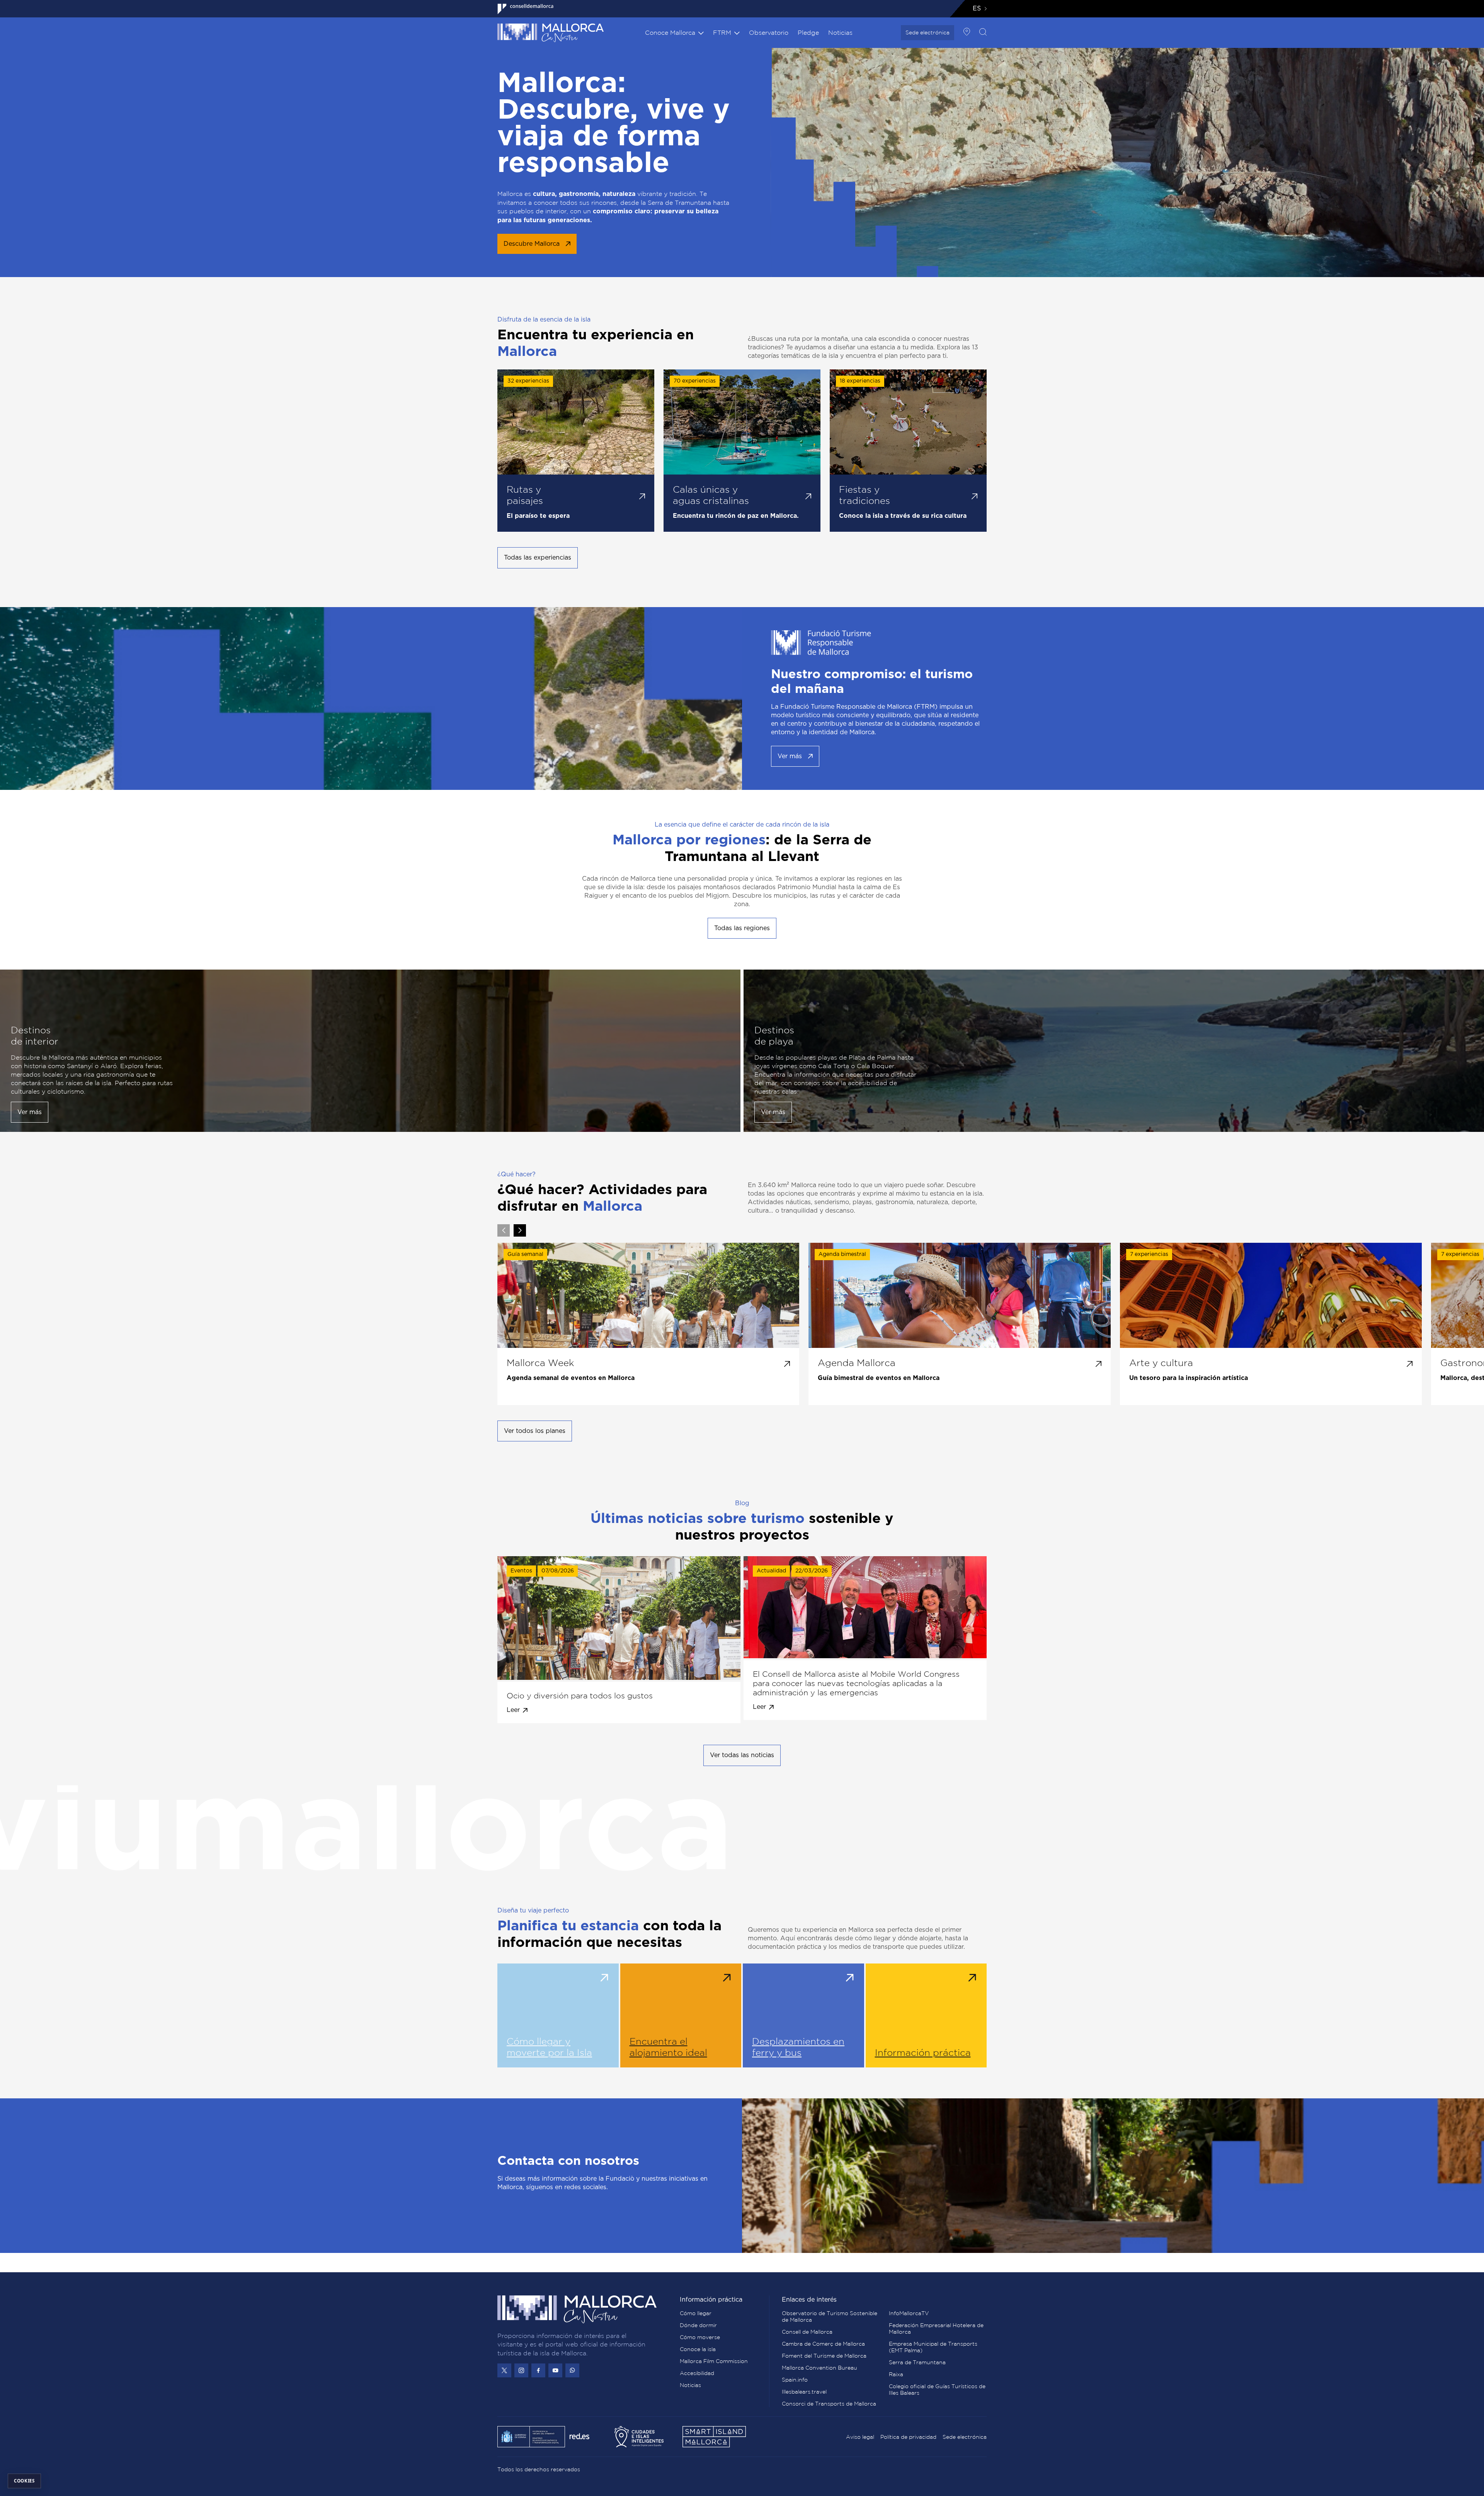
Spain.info (795, 2380)
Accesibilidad (697, 2373)
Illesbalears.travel (804, 2392)
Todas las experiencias (538, 558)
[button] (520, 1230)
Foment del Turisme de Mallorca (824, 2356)
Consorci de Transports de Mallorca (829, 2404)
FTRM (722, 32)
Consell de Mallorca (807, 2332)
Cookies (24, 2481)
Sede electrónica (927, 32)
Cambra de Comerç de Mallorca (823, 2344)
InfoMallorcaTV (909, 2313)
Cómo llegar (696, 2313)
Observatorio (769, 32)
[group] (648, 1324)
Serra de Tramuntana (917, 2362)
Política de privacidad (908, 2437)
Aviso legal (860, 2437)
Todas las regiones (742, 928)
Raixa (896, 2374)
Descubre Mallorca (532, 244)
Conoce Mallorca (670, 32)
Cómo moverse (700, 2337)
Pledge (808, 32)
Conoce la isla (698, 2349)
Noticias (840, 32)
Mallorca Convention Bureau (819, 2368)
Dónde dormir (698, 2325)
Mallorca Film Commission (714, 2361)
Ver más (790, 756)
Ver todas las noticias (742, 1755)
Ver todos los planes (535, 1431)
